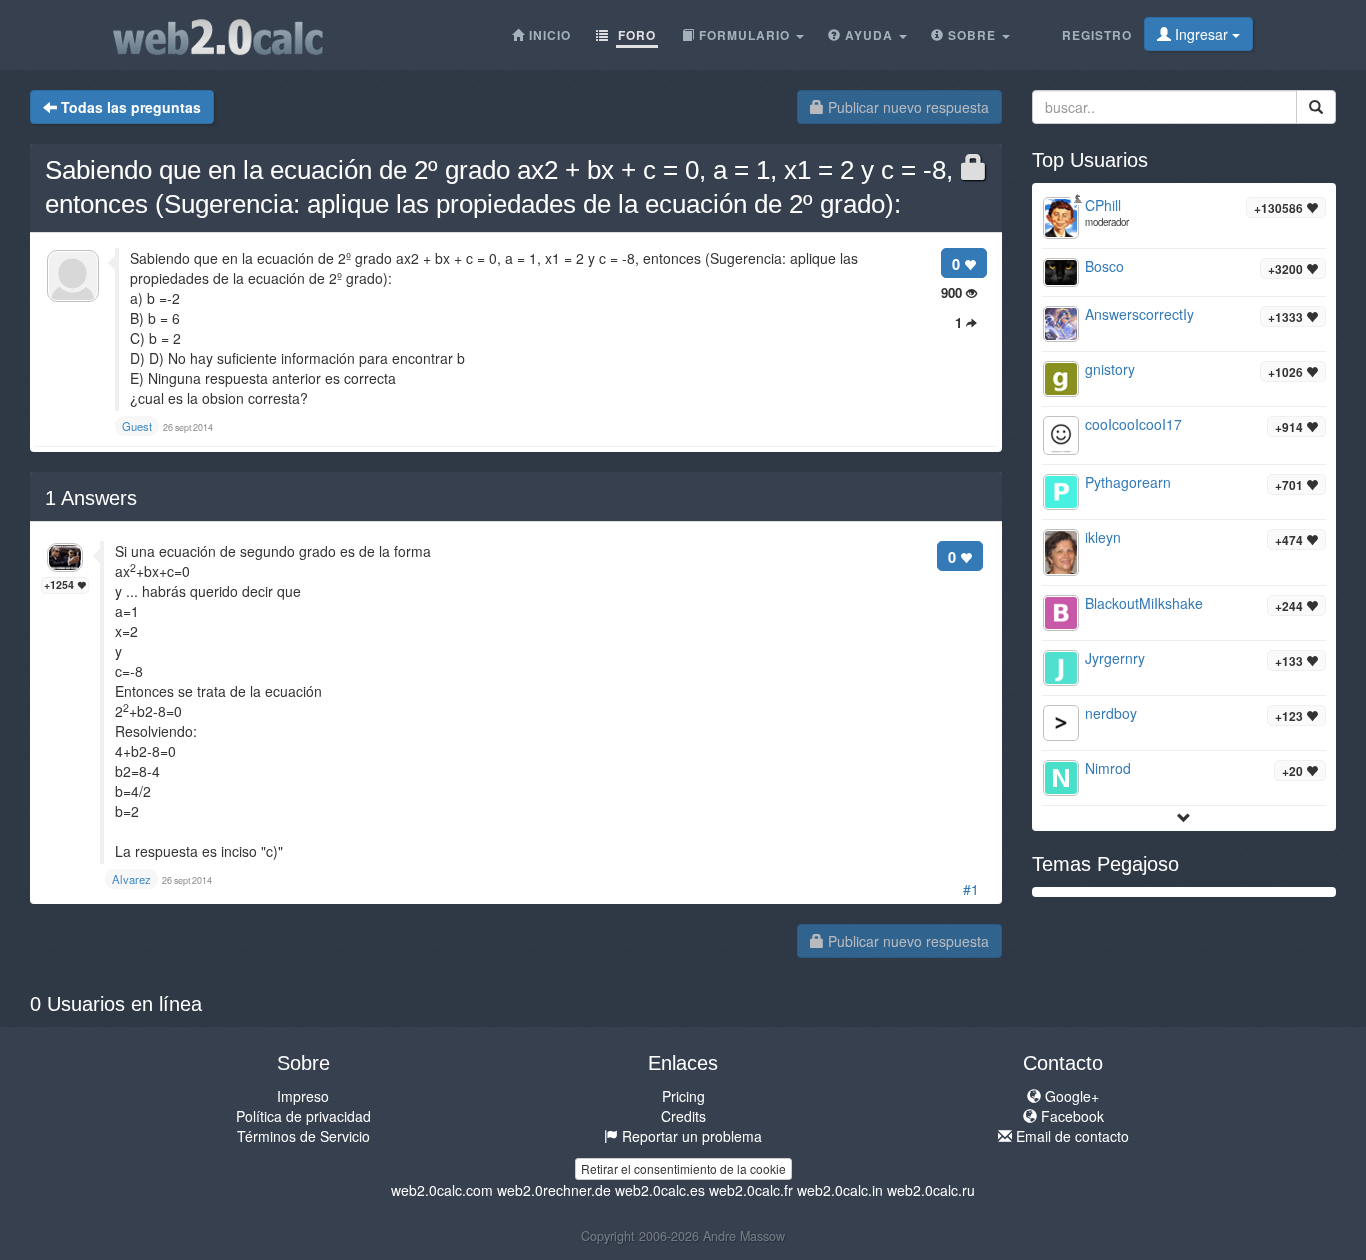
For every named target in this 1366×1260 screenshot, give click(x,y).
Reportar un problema (690, 1136)
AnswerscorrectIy (1139, 314)
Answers (91, 498)
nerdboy (1111, 713)
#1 (971, 889)
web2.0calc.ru (931, 1190)
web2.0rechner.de (554, 1190)
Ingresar (1201, 34)
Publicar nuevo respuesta (906, 107)
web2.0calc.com (442, 1190)
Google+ (1070, 1096)
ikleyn (1103, 537)
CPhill (1103, 205)
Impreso (303, 1096)
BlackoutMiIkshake (1144, 603)
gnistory (1110, 369)
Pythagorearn (1128, 482)
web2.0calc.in (840, 1190)
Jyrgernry (1115, 658)
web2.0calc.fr (751, 1190)
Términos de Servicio (303, 1136)
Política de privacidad (303, 1116)
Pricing (683, 1096)
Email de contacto (1070, 1136)
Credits (683, 1116)
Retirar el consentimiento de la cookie (683, 1168)
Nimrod (1108, 768)
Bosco (1104, 266)
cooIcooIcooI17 (1133, 424)
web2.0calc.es (660, 1190)
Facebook (1070, 1116)
